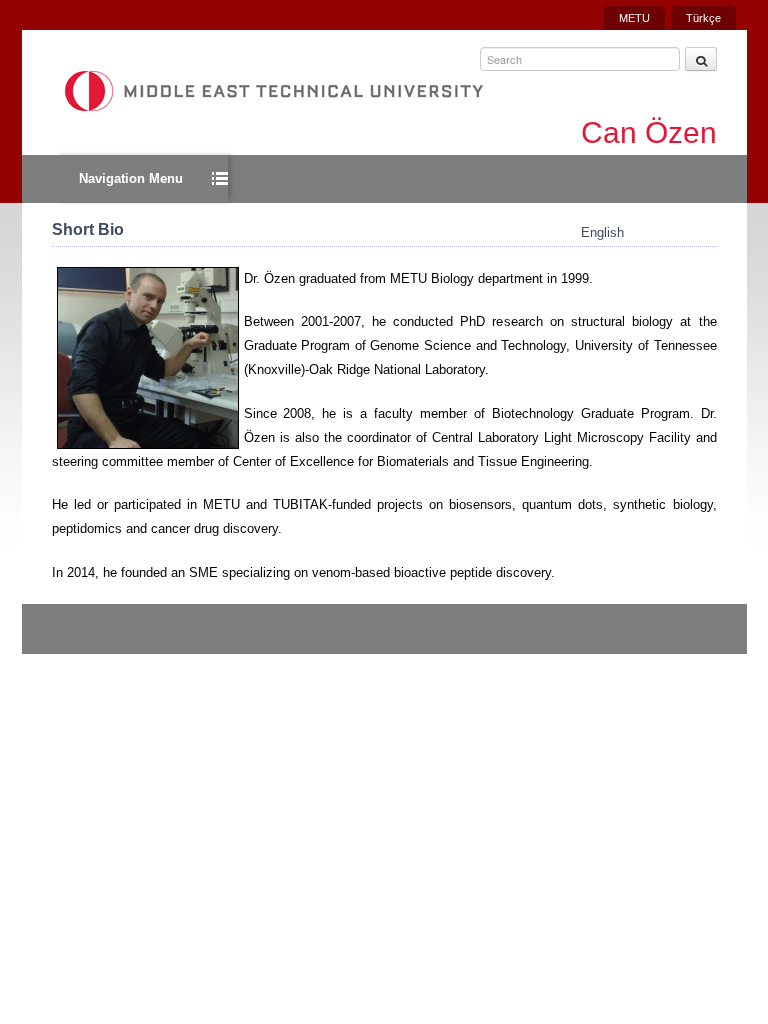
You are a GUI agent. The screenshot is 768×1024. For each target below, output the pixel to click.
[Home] (273, 91)
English (602, 232)
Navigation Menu (131, 178)
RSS (671, 648)
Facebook (709, 648)
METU (634, 18)
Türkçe (703, 18)
